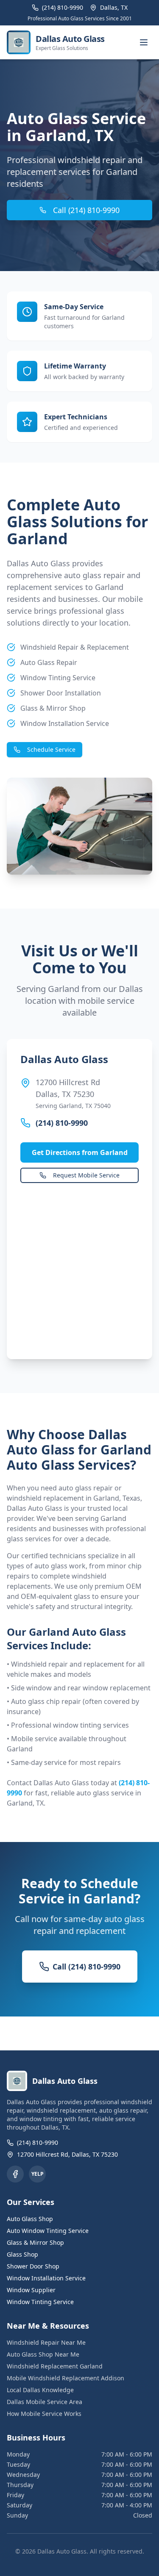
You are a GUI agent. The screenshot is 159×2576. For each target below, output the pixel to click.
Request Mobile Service (86, 1175)
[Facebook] (15, 2174)
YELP (38, 2174)
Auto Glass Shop (30, 2219)
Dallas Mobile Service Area (45, 2402)
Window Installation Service (46, 2278)
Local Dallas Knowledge (40, 2390)
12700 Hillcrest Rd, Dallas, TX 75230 (67, 2154)
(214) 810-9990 (62, 1123)
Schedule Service (51, 749)
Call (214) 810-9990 (86, 210)
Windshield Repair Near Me (46, 2342)
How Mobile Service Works (44, 2414)
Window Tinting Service (40, 2302)
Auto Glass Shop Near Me (43, 2354)
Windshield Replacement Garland (55, 2366)
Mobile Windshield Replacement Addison (66, 2378)
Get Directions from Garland (80, 1152)
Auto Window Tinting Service (48, 2231)
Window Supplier (31, 2290)
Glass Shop (22, 2254)
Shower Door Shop (33, 2266)
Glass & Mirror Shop (35, 2242)
